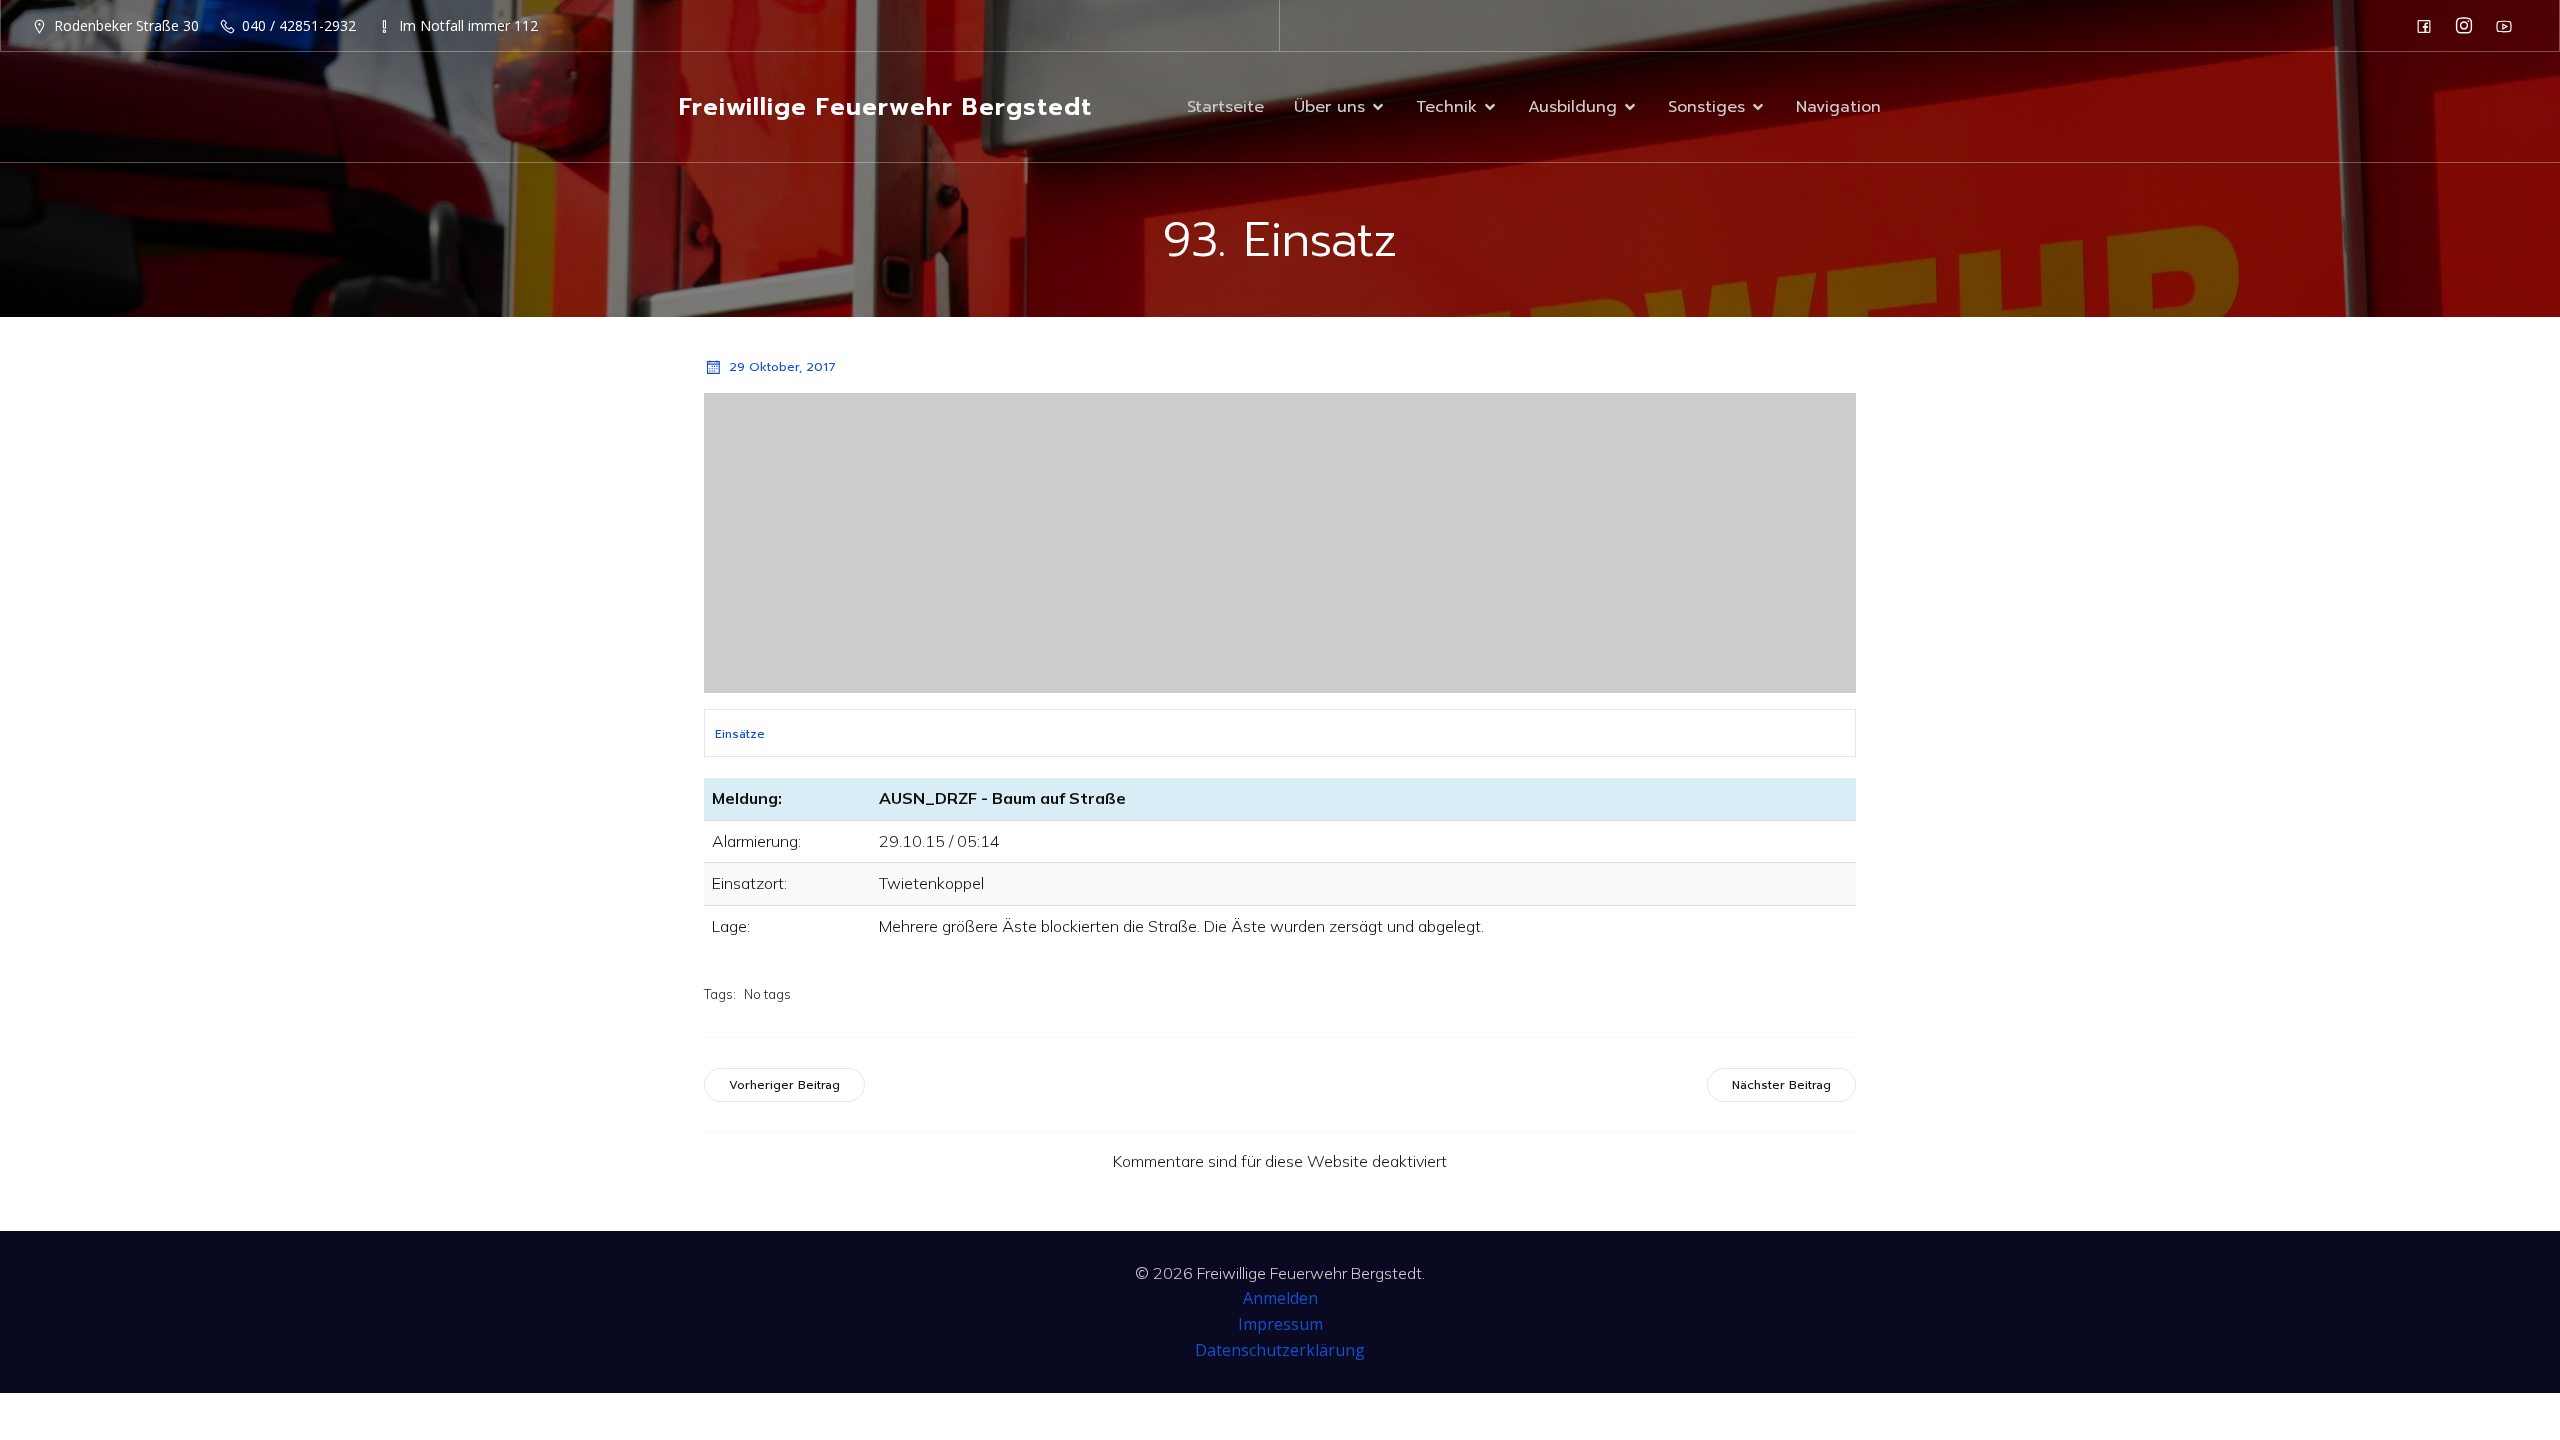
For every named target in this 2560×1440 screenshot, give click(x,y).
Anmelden (1280, 1298)
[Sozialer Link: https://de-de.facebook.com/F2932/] (2429, 26)
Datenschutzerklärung (1280, 1350)
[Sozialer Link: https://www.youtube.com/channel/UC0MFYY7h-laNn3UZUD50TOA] (2509, 26)
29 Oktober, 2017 (782, 367)
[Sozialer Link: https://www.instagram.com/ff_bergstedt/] (2469, 26)
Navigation (1838, 107)
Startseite (1225, 107)
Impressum (1280, 1324)
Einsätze (740, 734)
